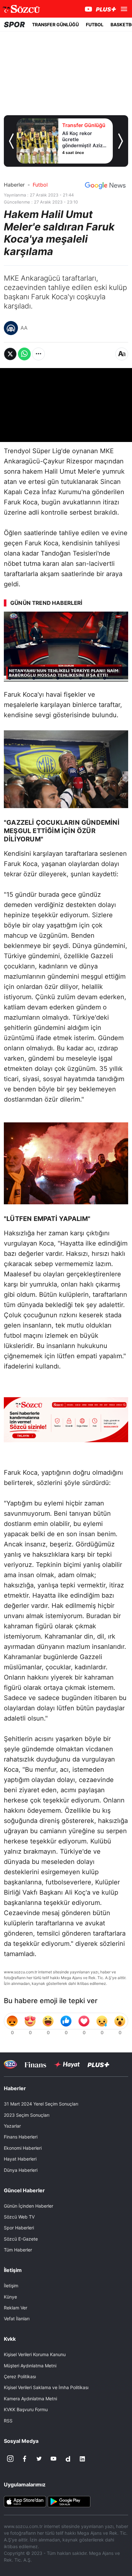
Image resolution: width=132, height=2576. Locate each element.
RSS (8, 2421)
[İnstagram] (10, 2459)
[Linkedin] (82, 2459)
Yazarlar (12, 2126)
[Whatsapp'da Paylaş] (24, 354)
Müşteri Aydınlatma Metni (30, 2366)
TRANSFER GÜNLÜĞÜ (55, 24)
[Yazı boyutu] (122, 354)
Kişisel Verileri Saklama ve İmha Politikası (46, 2387)
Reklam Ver (16, 2308)
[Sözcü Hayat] (67, 2065)
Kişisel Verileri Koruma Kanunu (35, 2354)
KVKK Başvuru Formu (26, 2409)
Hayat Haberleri (20, 2159)
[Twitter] (39, 2459)
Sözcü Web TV (19, 2217)
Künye (10, 2297)
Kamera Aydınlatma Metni (30, 2399)
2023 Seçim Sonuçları (27, 2115)
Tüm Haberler (18, 2250)
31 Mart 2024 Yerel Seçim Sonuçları (41, 2104)
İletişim (11, 2286)
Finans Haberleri (21, 2137)
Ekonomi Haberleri (23, 2148)
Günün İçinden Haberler (29, 2206)
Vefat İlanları (17, 2319)
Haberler (14, 185)
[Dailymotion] (68, 2459)
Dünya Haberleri (21, 2170)
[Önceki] (11, 141)
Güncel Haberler (24, 2190)
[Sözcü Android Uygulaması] (69, 2501)
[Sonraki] (121, 141)
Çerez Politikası (20, 2376)
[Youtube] (54, 2459)
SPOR (14, 24)
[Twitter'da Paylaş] (10, 354)
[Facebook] (25, 2459)
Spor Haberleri (19, 2228)
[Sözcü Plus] (98, 2064)
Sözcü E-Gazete (21, 2239)
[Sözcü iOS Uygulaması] (25, 2501)
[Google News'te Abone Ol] (105, 186)
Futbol (40, 185)
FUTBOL (95, 24)
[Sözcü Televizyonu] (10, 2064)
